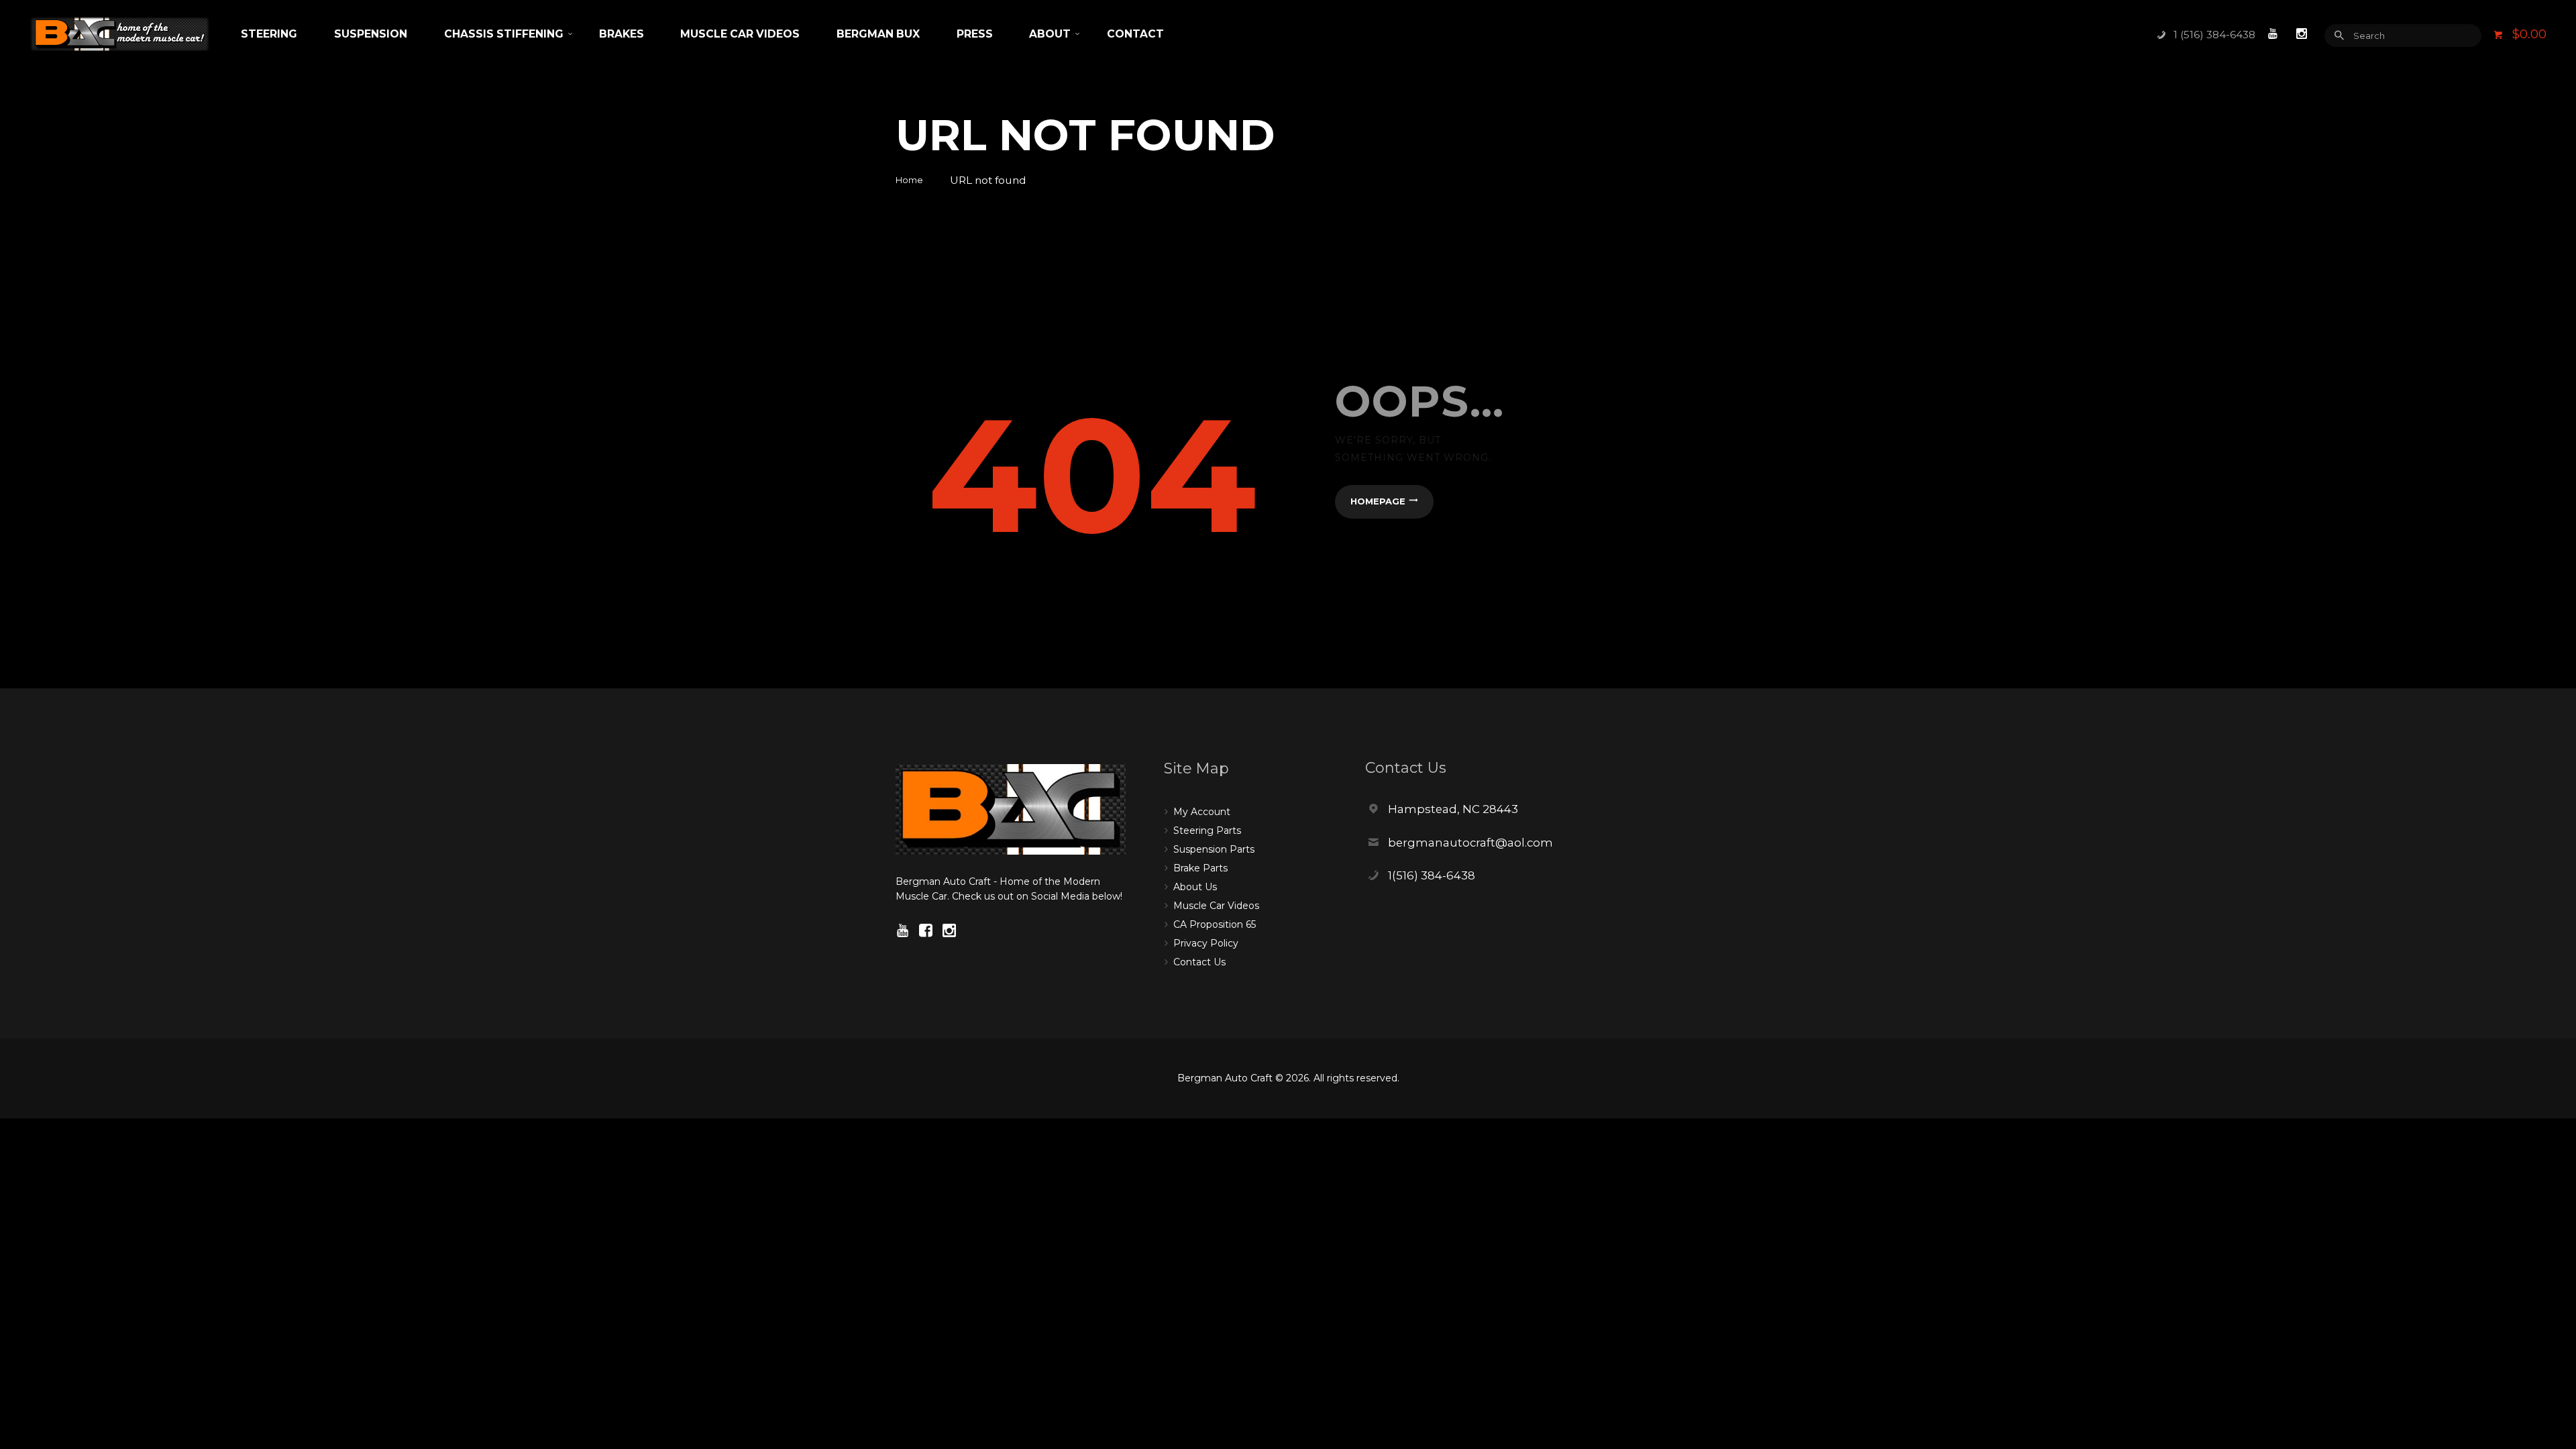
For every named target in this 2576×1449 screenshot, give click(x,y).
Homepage (1378, 501)
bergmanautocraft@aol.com (1470, 843)
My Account (1202, 812)
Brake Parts (1200, 868)
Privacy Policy (1206, 943)
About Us (1195, 887)
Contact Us (1199, 962)
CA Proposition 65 (1215, 924)
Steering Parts (1207, 830)
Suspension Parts (1214, 849)
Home (909, 180)
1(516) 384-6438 (1432, 875)
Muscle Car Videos (1216, 906)
